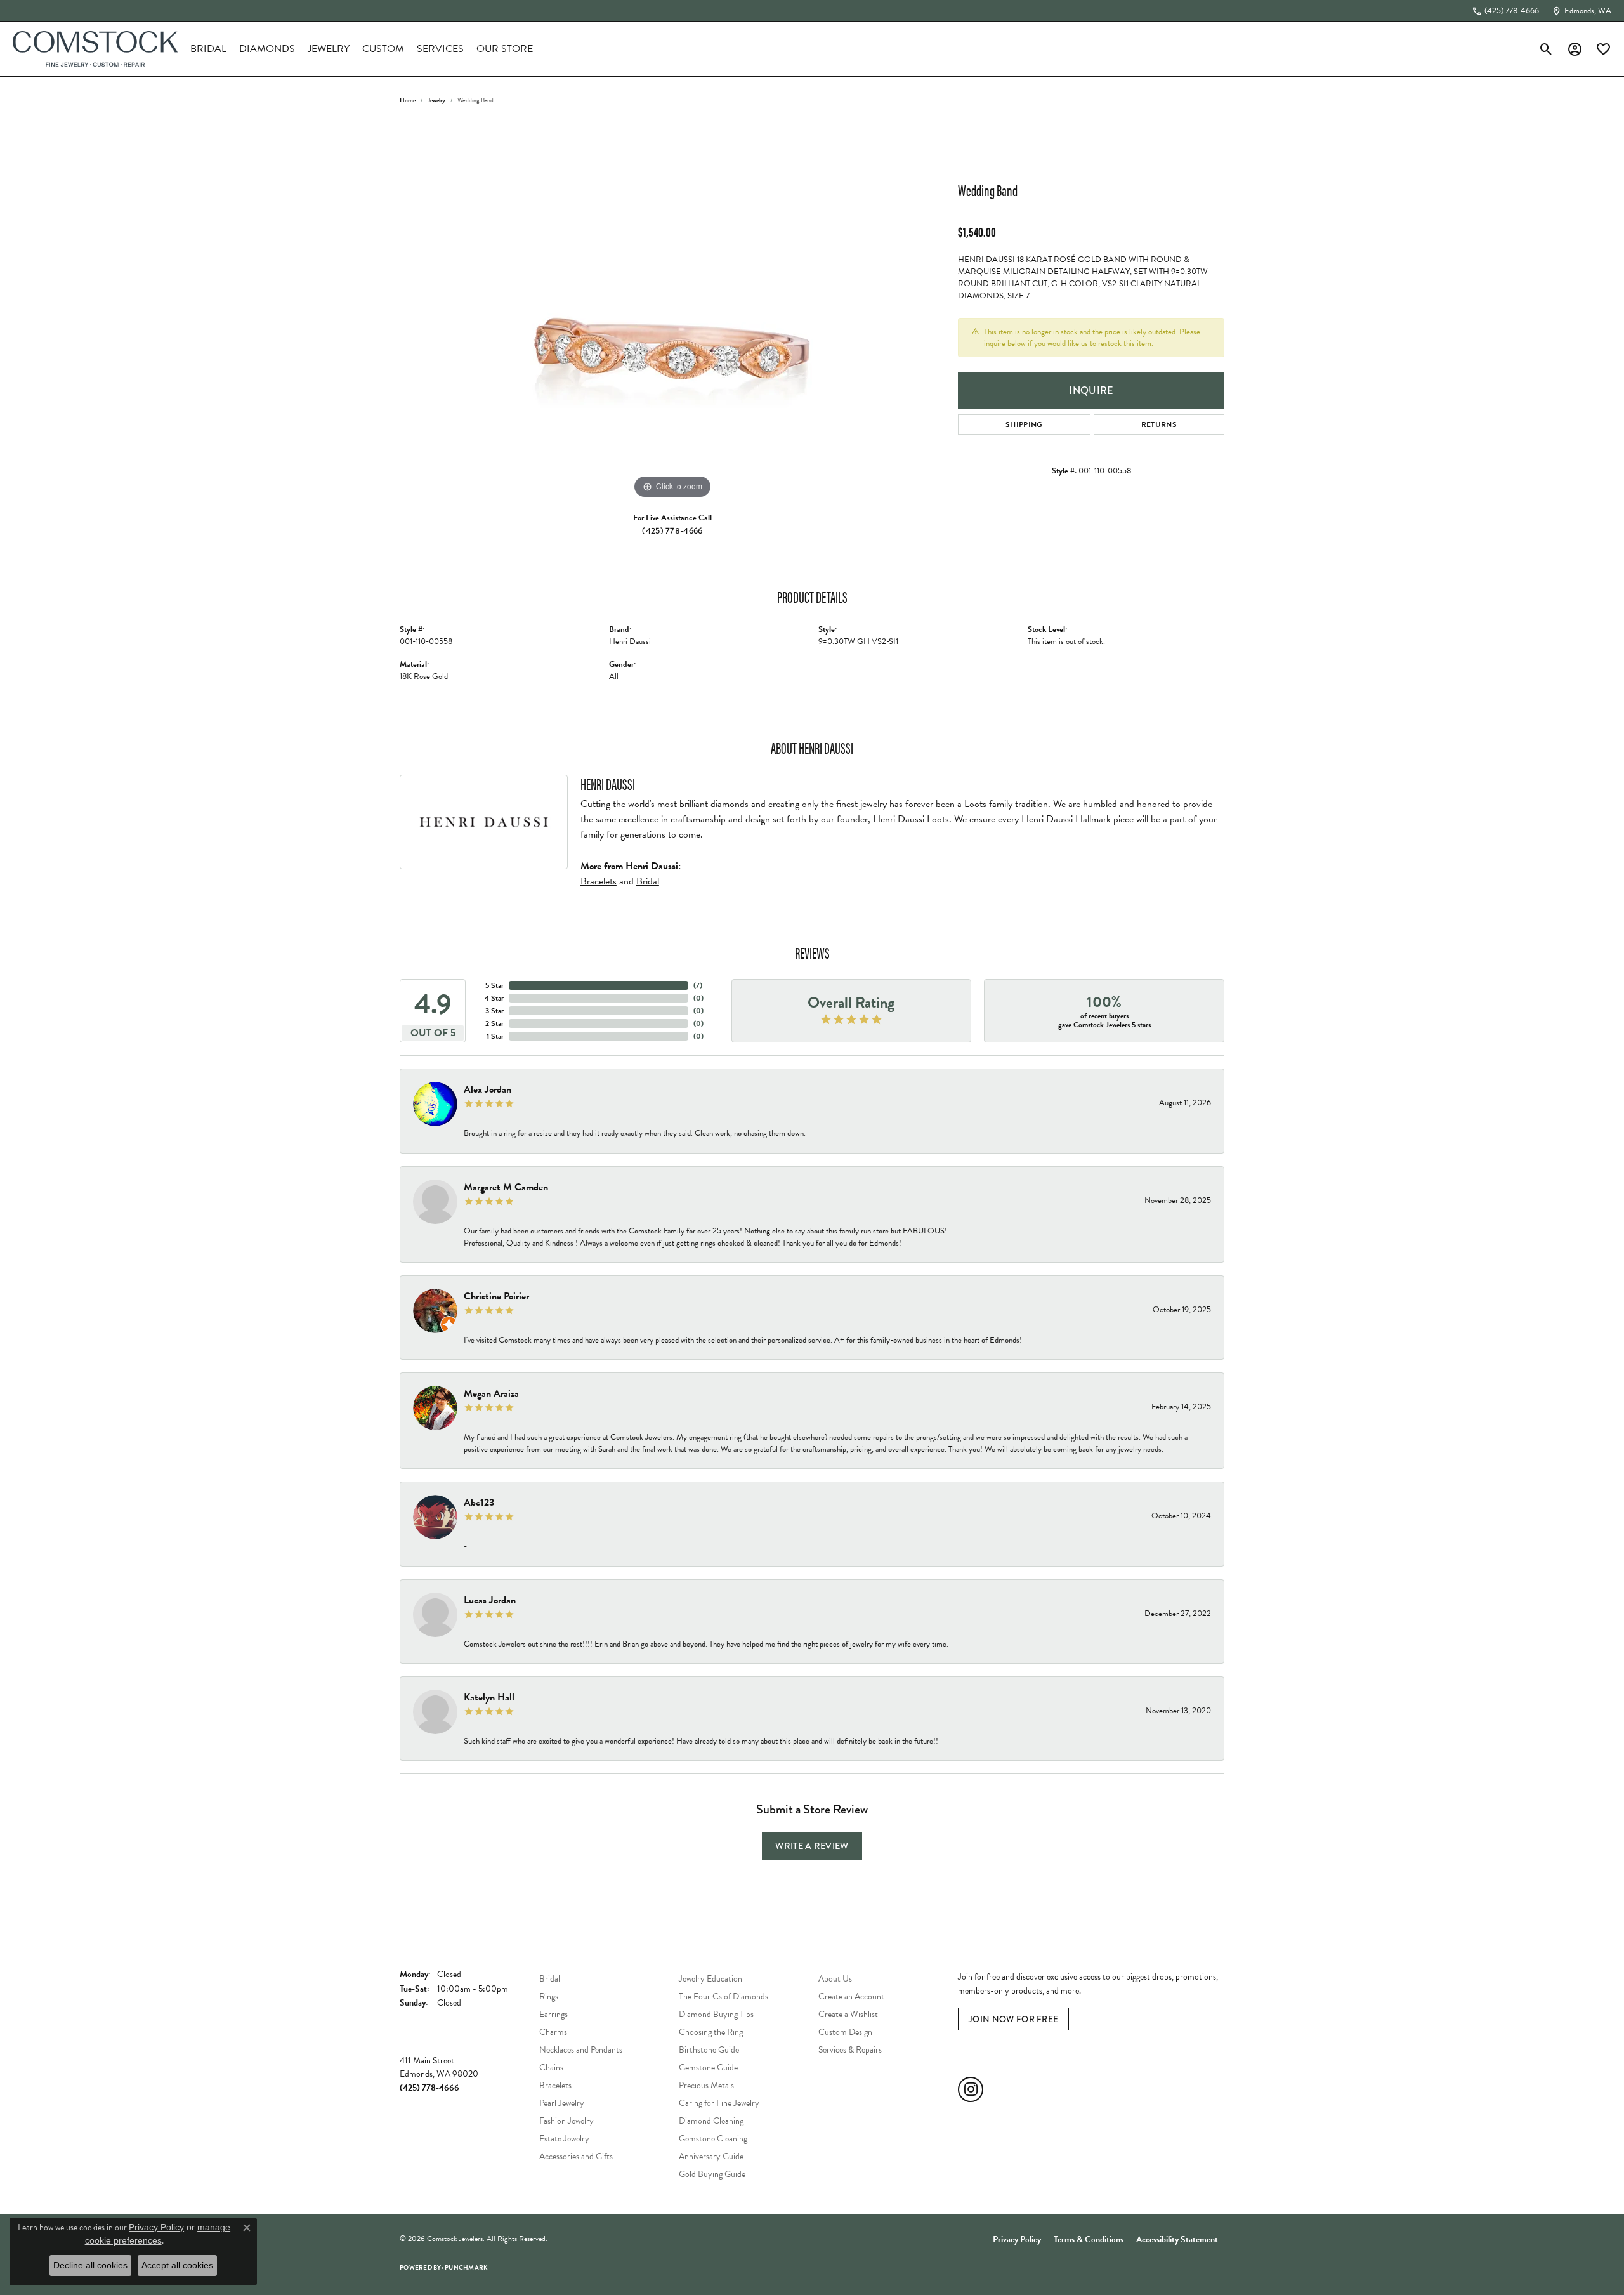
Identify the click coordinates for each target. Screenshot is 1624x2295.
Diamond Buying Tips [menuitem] (716, 2014)
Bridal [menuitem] (550, 1979)
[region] (672, 312)
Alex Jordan (488, 1089)
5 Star (494, 985)
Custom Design (845, 2032)
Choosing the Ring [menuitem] (711, 2032)
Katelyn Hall (489, 1697)
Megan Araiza (491, 1393)
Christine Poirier (496, 1296)
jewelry (436, 100)
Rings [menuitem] (549, 1996)
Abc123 (479, 1503)
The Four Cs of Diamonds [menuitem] (724, 1996)
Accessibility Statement (1177, 2239)
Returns (1159, 424)
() (698, 985)
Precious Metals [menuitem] (706, 2085)
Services (440, 49)
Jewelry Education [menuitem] (710, 1979)
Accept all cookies (177, 2265)
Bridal (208, 49)
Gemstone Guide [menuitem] (708, 2068)
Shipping (1024, 424)
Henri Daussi (630, 641)
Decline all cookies (90, 2265)
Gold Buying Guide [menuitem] (712, 2174)
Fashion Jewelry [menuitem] (566, 2121)
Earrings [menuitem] (553, 2014)
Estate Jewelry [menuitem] (564, 2139)
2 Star (494, 1023)
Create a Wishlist (848, 2014)
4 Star (494, 998)
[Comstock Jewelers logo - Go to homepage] (95, 49)
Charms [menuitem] (553, 2032)
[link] (1505, 11)
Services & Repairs (850, 2050)
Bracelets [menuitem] (555, 2085)
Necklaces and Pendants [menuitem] (581, 2050)
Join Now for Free (1013, 2019)
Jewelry (329, 49)
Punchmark (466, 2267)
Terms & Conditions (1089, 2239)
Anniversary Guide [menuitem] (711, 2156)
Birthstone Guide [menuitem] (709, 2050)
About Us (835, 1979)
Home (408, 100)
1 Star (495, 1036)
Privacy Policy (1017, 2239)
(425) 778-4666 (672, 530)
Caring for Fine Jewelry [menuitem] (719, 2103)
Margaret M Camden (506, 1187)
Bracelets (599, 881)
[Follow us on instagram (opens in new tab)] (971, 2089)
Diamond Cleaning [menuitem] (711, 2121)
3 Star (494, 1011)
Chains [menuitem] (551, 2068)
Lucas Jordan (490, 1600)
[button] (1546, 49)
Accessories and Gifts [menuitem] (576, 2156)
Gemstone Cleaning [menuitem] (713, 2139)
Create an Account (851, 1996)
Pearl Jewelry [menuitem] (562, 2103)
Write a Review (812, 1846)
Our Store (505, 49)
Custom (383, 49)
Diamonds (267, 49)
